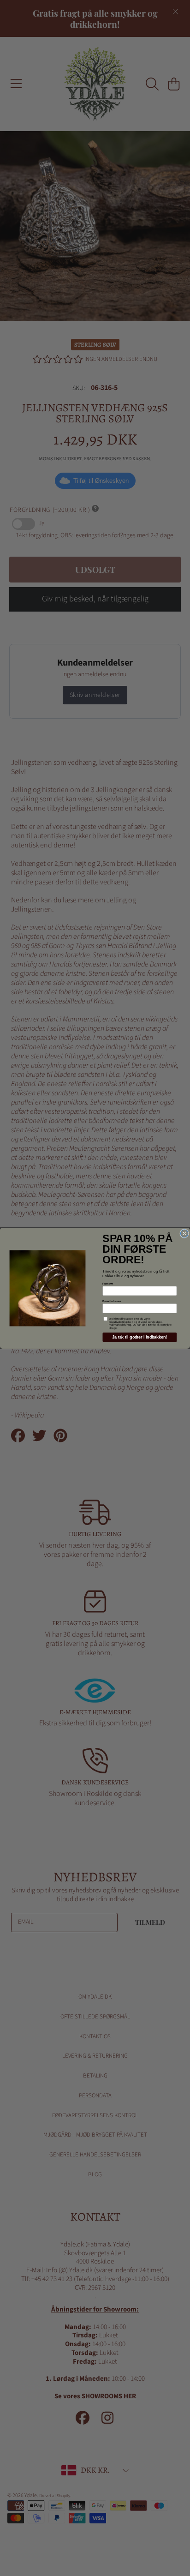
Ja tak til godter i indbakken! (140, 1337)
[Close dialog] (184, 1233)
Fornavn (108, 1283)
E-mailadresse (112, 1301)
